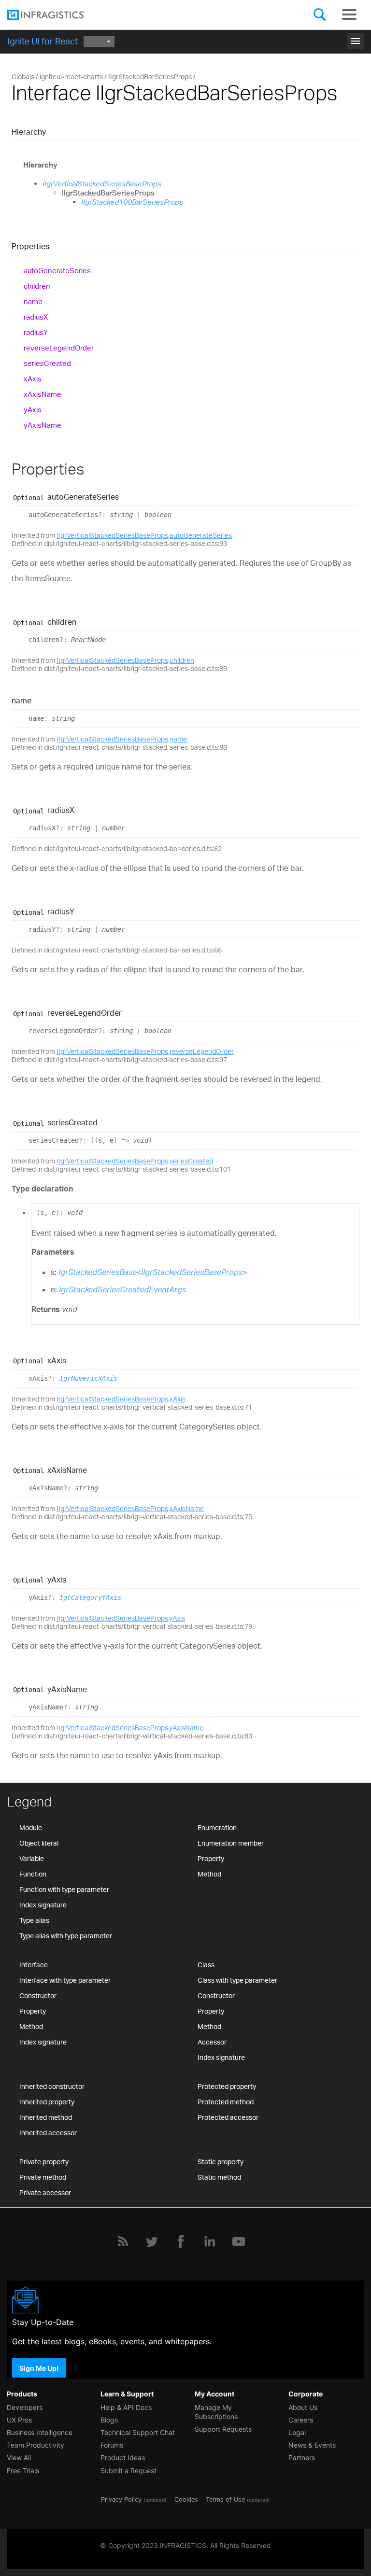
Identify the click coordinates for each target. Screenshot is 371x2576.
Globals (23, 77)
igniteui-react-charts (71, 77)
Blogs (109, 2420)
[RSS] (123, 2241)
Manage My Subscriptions (216, 2412)
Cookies (186, 2499)
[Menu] (349, 14)
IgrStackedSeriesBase (98, 1272)
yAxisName (43, 425)
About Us (303, 2407)
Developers (25, 2407)
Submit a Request (128, 2471)
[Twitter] (152, 2241)
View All (19, 2457)
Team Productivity (36, 2445)
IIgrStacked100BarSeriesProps (132, 202)
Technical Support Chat (138, 2432)
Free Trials (23, 2471)
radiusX (36, 317)
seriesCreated (47, 363)
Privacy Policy (121, 2499)
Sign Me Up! (39, 2368)
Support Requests (223, 2429)
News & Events (312, 2445)
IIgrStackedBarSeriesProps (150, 77)
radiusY (36, 332)
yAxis (33, 410)
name (33, 301)
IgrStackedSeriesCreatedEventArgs (122, 1289)
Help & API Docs (126, 2407)
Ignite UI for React (43, 41)
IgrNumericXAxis (88, 1378)
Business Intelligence (40, 2432)
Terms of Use (225, 2499)
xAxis (33, 379)
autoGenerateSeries (57, 271)
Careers (301, 2420)
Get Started (186, 38)
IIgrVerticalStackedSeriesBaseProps (102, 184)
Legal (297, 2432)
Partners (302, 2457)
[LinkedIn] (210, 2241)
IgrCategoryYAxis (90, 1597)
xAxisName (43, 394)
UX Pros (19, 2420)
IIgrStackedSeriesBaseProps (192, 1272)
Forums (112, 2445)
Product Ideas (123, 2457)
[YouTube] (239, 2241)
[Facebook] (181, 2241)
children (37, 286)
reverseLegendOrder (59, 348)
